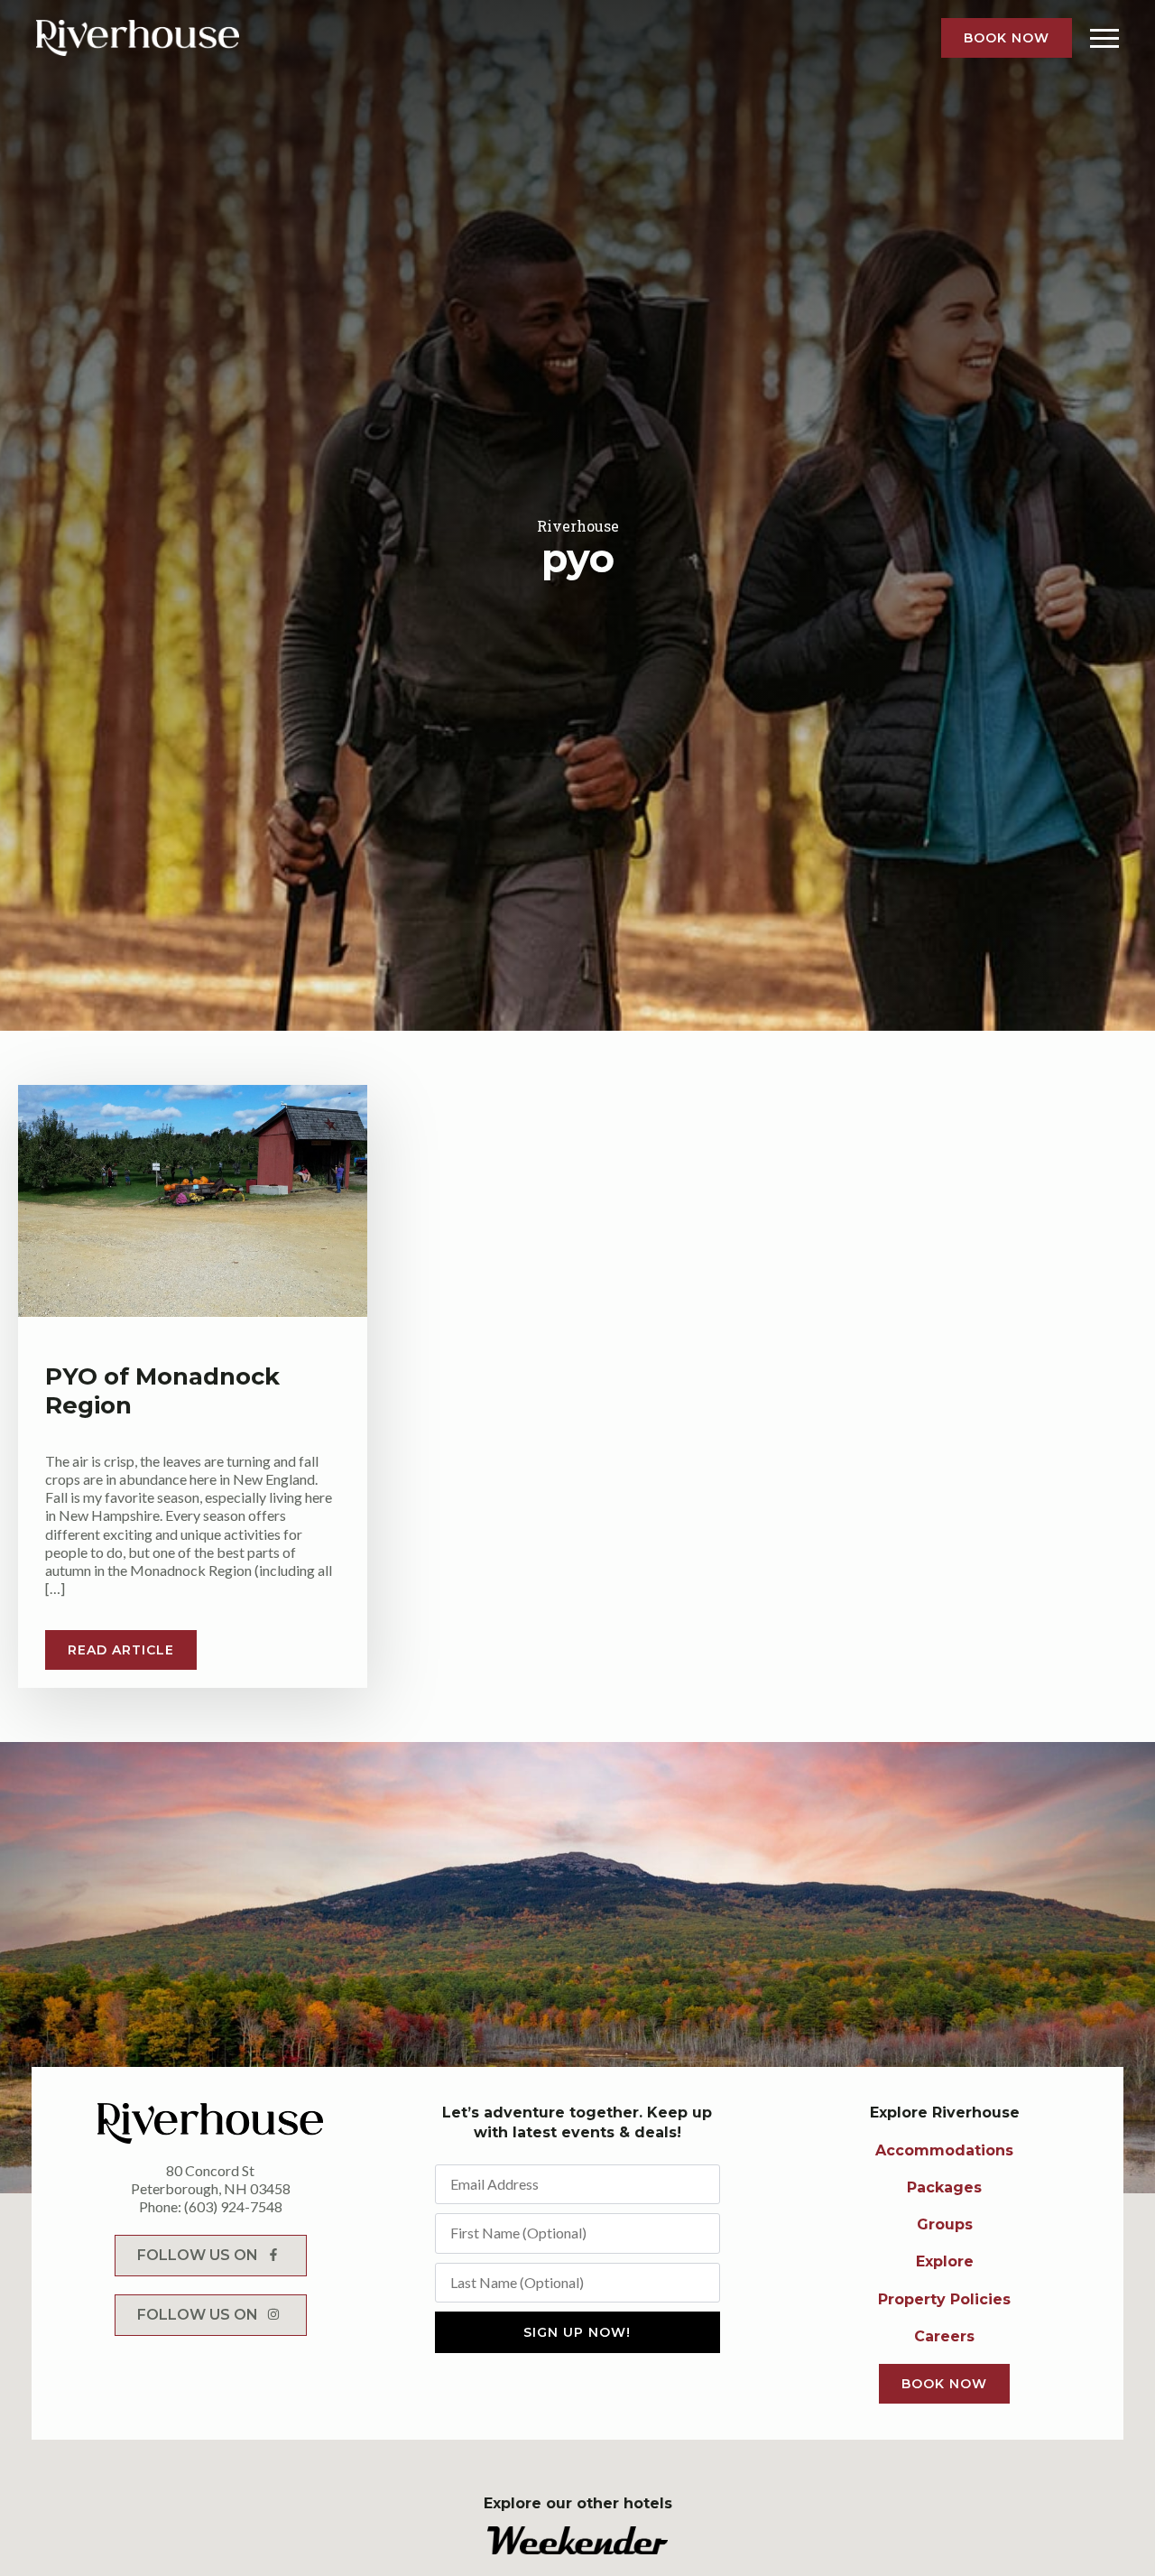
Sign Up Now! (577, 2332)
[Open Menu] (1104, 38)
